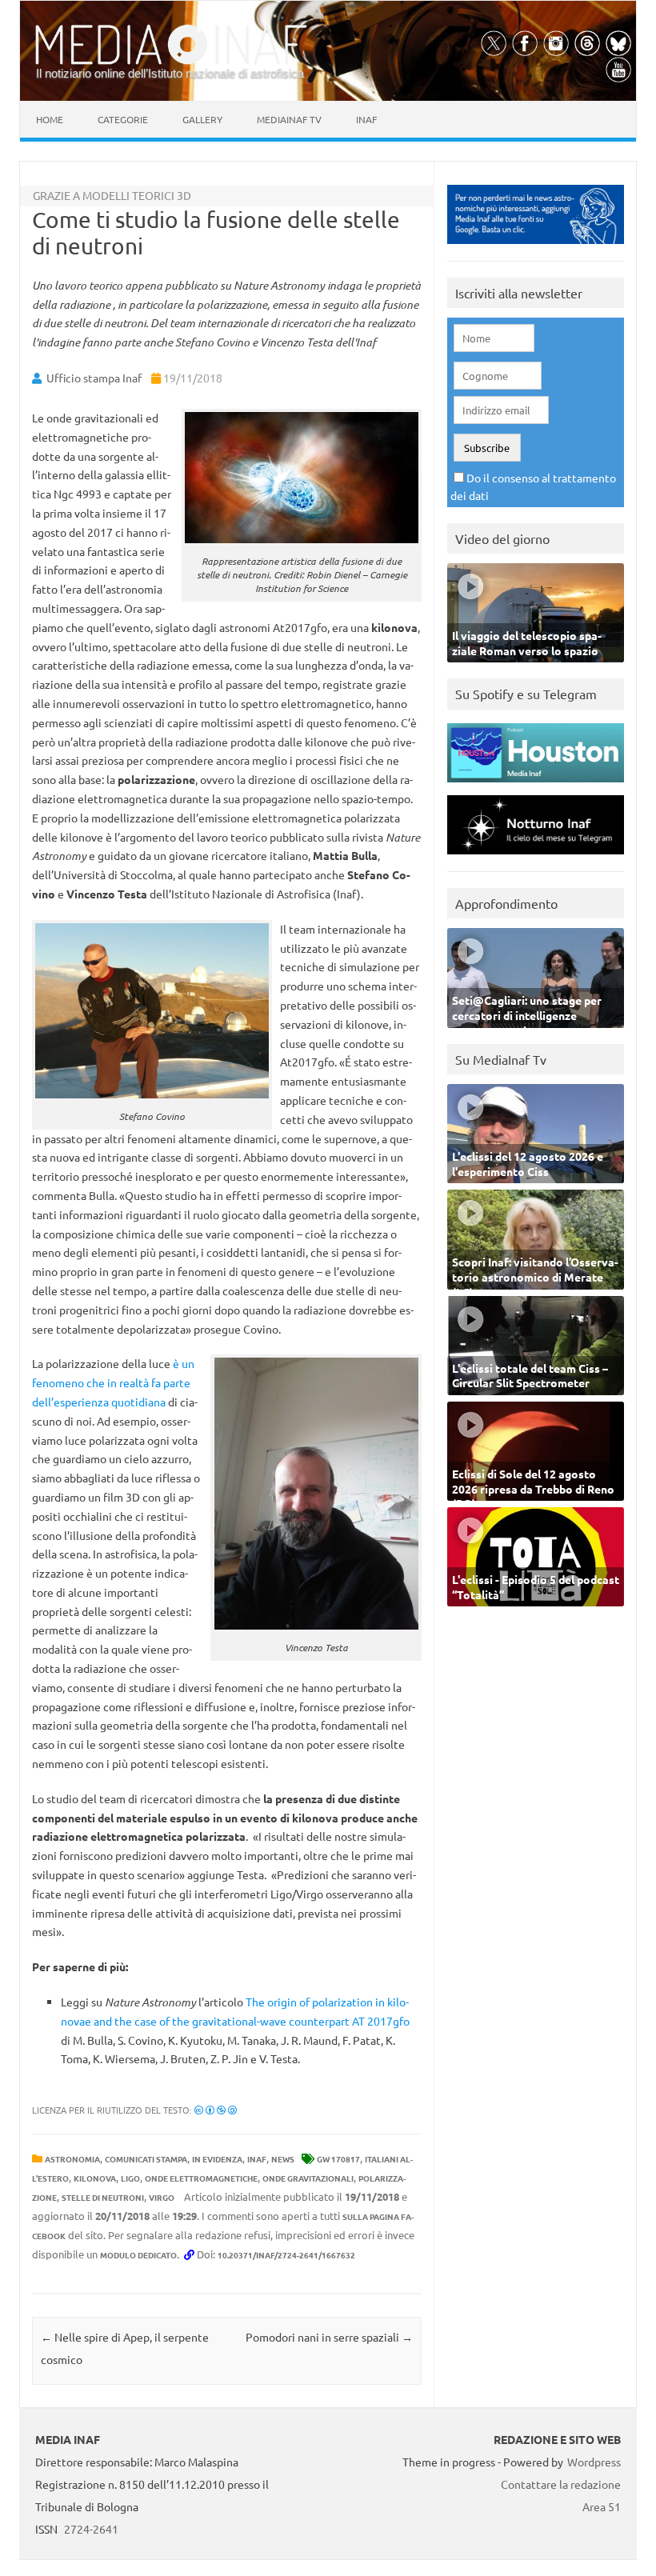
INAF (257, 2159)
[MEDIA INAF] (171, 62)
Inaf (366, 119)
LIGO (130, 2178)
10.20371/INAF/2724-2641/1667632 (286, 2255)
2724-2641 (91, 2529)
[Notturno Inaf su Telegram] (536, 858)
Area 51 (602, 2506)
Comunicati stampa (146, 2159)
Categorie (123, 119)
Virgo (162, 2197)
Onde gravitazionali (308, 2178)
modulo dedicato (138, 2255)
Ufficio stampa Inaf (94, 378)
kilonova (95, 2178)
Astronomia (72, 2159)
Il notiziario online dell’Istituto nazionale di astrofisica (170, 73)
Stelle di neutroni (103, 2197)
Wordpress (594, 2462)
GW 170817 (338, 2159)
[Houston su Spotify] (536, 786)
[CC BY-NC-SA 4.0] (216, 2110)
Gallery (202, 119)
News (283, 2159)
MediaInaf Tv (289, 119)
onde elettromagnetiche (201, 2178)
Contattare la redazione (561, 2484)
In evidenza (217, 2159)
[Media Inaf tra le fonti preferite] (536, 248)
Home (50, 119)
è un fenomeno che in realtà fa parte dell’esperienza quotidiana (113, 1382)
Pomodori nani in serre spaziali (329, 2337)
